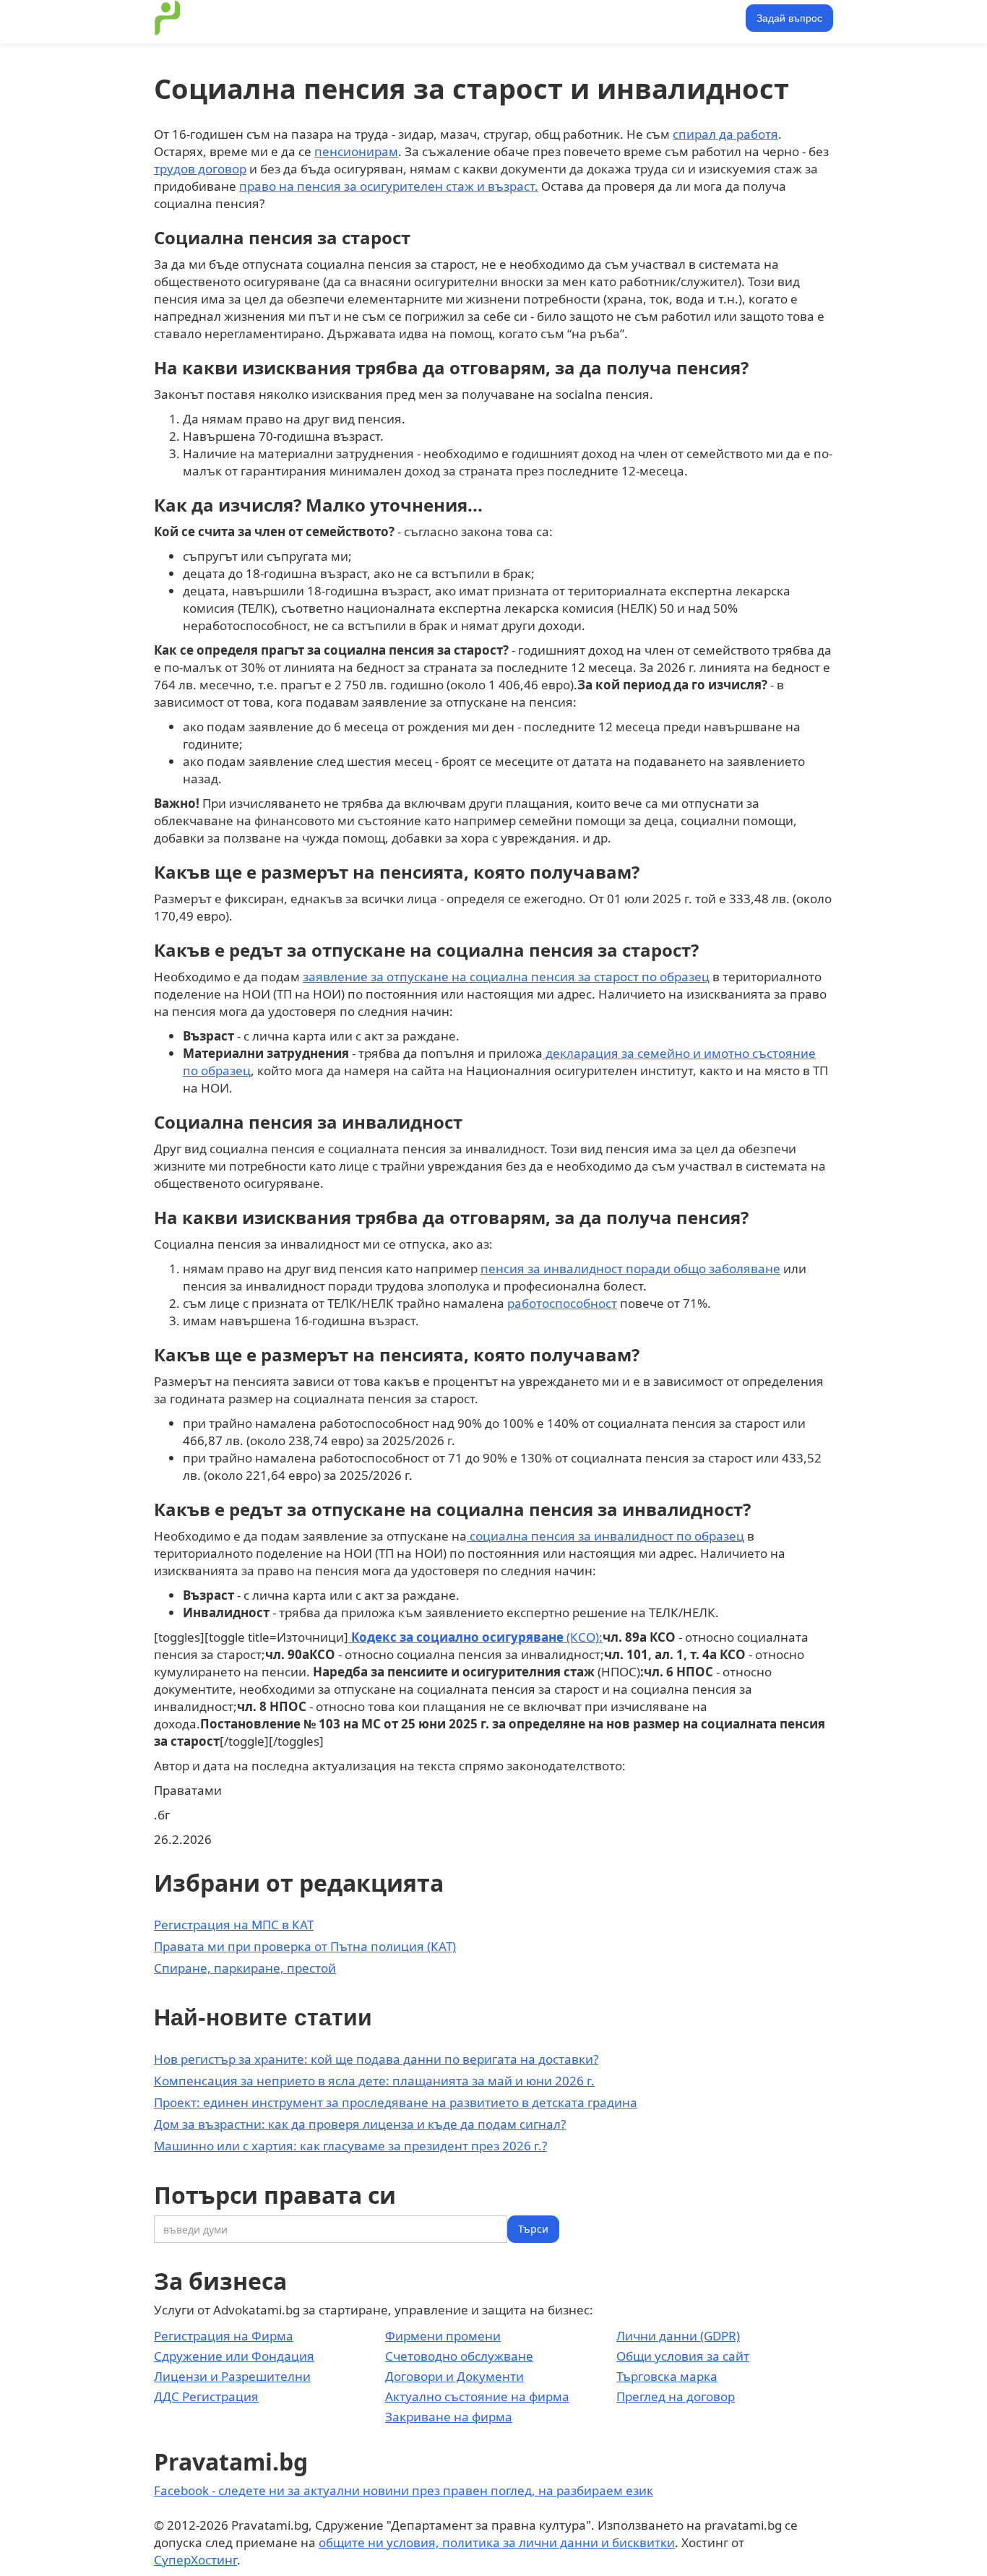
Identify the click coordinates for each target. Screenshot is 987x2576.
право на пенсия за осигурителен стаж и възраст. (389, 186)
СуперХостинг (195, 2560)
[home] (168, 18)
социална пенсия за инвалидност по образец (605, 1536)
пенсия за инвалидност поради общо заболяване (630, 1268)
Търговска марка (667, 2376)
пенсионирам (356, 151)
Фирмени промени (443, 2336)
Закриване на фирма (449, 2417)
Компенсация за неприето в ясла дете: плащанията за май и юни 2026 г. (374, 2081)
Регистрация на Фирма (224, 2336)
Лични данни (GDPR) (678, 2336)
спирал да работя (725, 134)
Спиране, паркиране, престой (245, 1968)
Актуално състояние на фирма (477, 2396)
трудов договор (200, 169)
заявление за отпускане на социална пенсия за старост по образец (506, 977)
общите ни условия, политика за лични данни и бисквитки (497, 2542)
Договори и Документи (454, 2376)
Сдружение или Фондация (234, 2356)
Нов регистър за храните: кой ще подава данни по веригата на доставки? (376, 2059)
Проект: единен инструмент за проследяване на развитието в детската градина (396, 2102)
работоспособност (562, 1303)
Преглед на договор (676, 2396)
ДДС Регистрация (206, 2396)
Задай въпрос (789, 18)
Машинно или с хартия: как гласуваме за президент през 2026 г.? (350, 2146)
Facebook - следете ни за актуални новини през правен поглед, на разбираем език (404, 2490)
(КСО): (475, 1637)
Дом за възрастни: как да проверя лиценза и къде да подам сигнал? (360, 2124)
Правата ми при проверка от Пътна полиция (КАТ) (305, 1946)
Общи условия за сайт (683, 2356)
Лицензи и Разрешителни (232, 2376)
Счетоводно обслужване (459, 2356)
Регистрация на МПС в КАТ (234, 1925)
